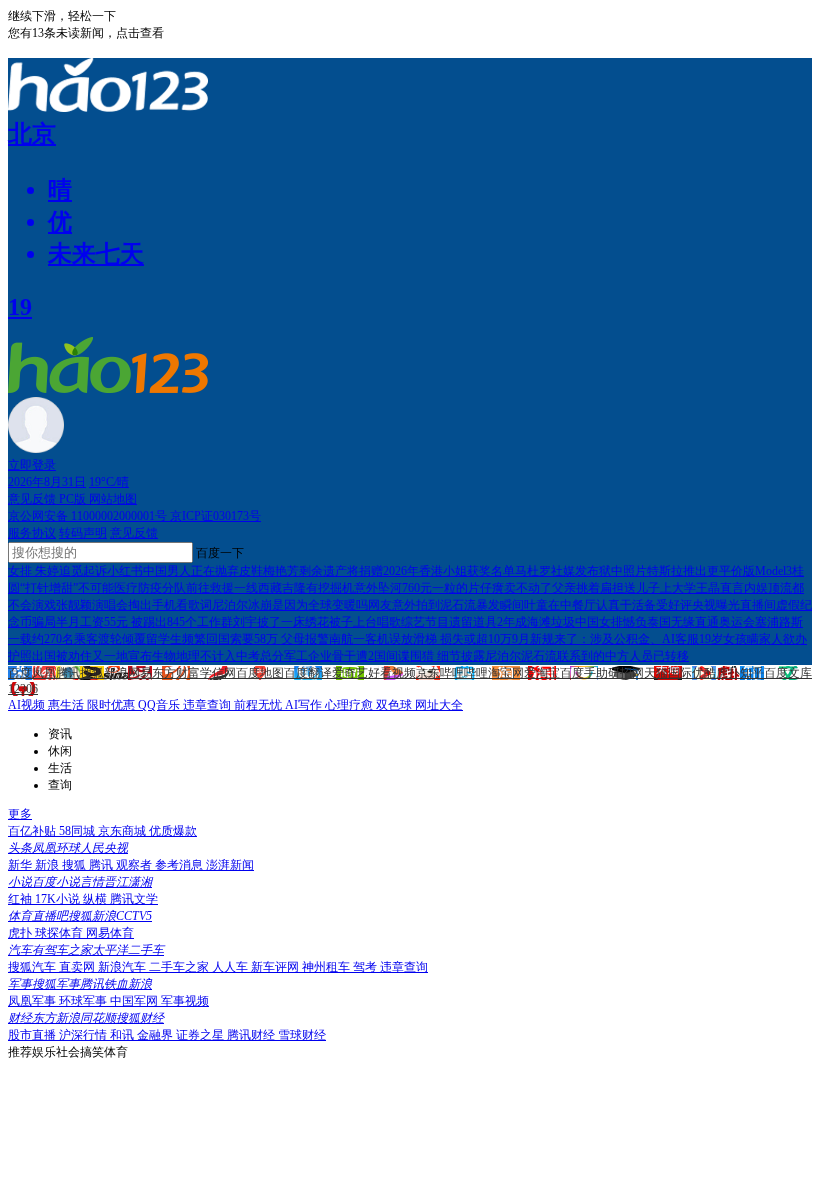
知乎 (752, 673)
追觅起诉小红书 (101, 571)
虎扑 (728, 673)
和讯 (123, 1035)
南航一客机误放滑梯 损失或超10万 (420, 639)
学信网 (218, 673)
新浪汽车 (123, 967)
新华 (21, 865)
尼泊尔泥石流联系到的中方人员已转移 (587, 656)
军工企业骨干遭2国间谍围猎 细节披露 (384, 656)
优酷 (704, 673)
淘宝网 (506, 673)
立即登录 (32, 465)
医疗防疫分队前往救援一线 (186, 588)
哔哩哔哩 (464, 673)
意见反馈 (33, 499)
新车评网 (276, 967)
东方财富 (176, 673)
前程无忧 (259, 705)
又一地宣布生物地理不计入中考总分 (188, 656)
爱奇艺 (350, 673)
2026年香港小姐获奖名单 (449, 571)
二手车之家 (180, 967)
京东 (428, 673)
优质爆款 (173, 831)
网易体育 (110, 933)
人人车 (231, 967)
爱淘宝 (542, 673)
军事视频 (185, 1001)
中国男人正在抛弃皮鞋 (203, 571)
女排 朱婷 (33, 571)
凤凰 (44, 673)
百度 (20, 673)
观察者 (135, 865)
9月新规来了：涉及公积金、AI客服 (605, 639)
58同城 (78, 831)
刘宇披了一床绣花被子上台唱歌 (317, 622)
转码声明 (83, 533)
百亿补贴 (33, 831)
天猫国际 (668, 673)
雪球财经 (302, 1035)
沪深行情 (84, 1035)
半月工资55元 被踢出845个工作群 (144, 622)
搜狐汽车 (33, 967)
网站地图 (113, 499)
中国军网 (135, 1001)
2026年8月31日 (47, 482)
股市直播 (33, 1035)
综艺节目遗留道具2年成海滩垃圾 (488, 622)
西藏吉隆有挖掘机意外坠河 (330, 588)
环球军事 (84, 1001)
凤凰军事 (33, 1001)
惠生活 (67, 705)
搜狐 (92, 673)
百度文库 (788, 673)
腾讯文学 (134, 899)
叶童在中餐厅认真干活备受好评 (608, 605)
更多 (20, 814)
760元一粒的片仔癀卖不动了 (477, 588)
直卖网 (78, 967)
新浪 (116, 673)
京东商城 (123, 831)
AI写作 (305, 705)
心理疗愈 (350, 705)
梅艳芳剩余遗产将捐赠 (323, 571)
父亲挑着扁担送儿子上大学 (624, 588)
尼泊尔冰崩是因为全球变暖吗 (290, 605)
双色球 (395, 705)
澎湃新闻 (230, 865)
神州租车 (327, 967)
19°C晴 (109, 482)
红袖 (21, 899)
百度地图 (260, 673)
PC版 (74, 499)
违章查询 (208, 705)
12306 (23, 689)
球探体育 (60, 933)
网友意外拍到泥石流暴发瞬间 (446, 605)
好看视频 (392, 673)
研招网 (626, 673)
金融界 (156, 1035)
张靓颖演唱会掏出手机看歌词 (134, 605)
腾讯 (68, 673)
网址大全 (439, 705)
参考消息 (180, 865)
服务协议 (32, 533)
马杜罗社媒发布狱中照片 (581, 571)
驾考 (366, 967)
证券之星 (201, 1035)
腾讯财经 (252, 1035)
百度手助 (584, 673)
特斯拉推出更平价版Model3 (719, 571)
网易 (140, 673)
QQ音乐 (160, 705)
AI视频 (28, 705)
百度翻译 (308, 673)
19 (20, 307)
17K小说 (59, 899)
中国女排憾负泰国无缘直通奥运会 (665, 622)
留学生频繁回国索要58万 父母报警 (237, 639)
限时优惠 (112, 705)
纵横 (96, 899)
